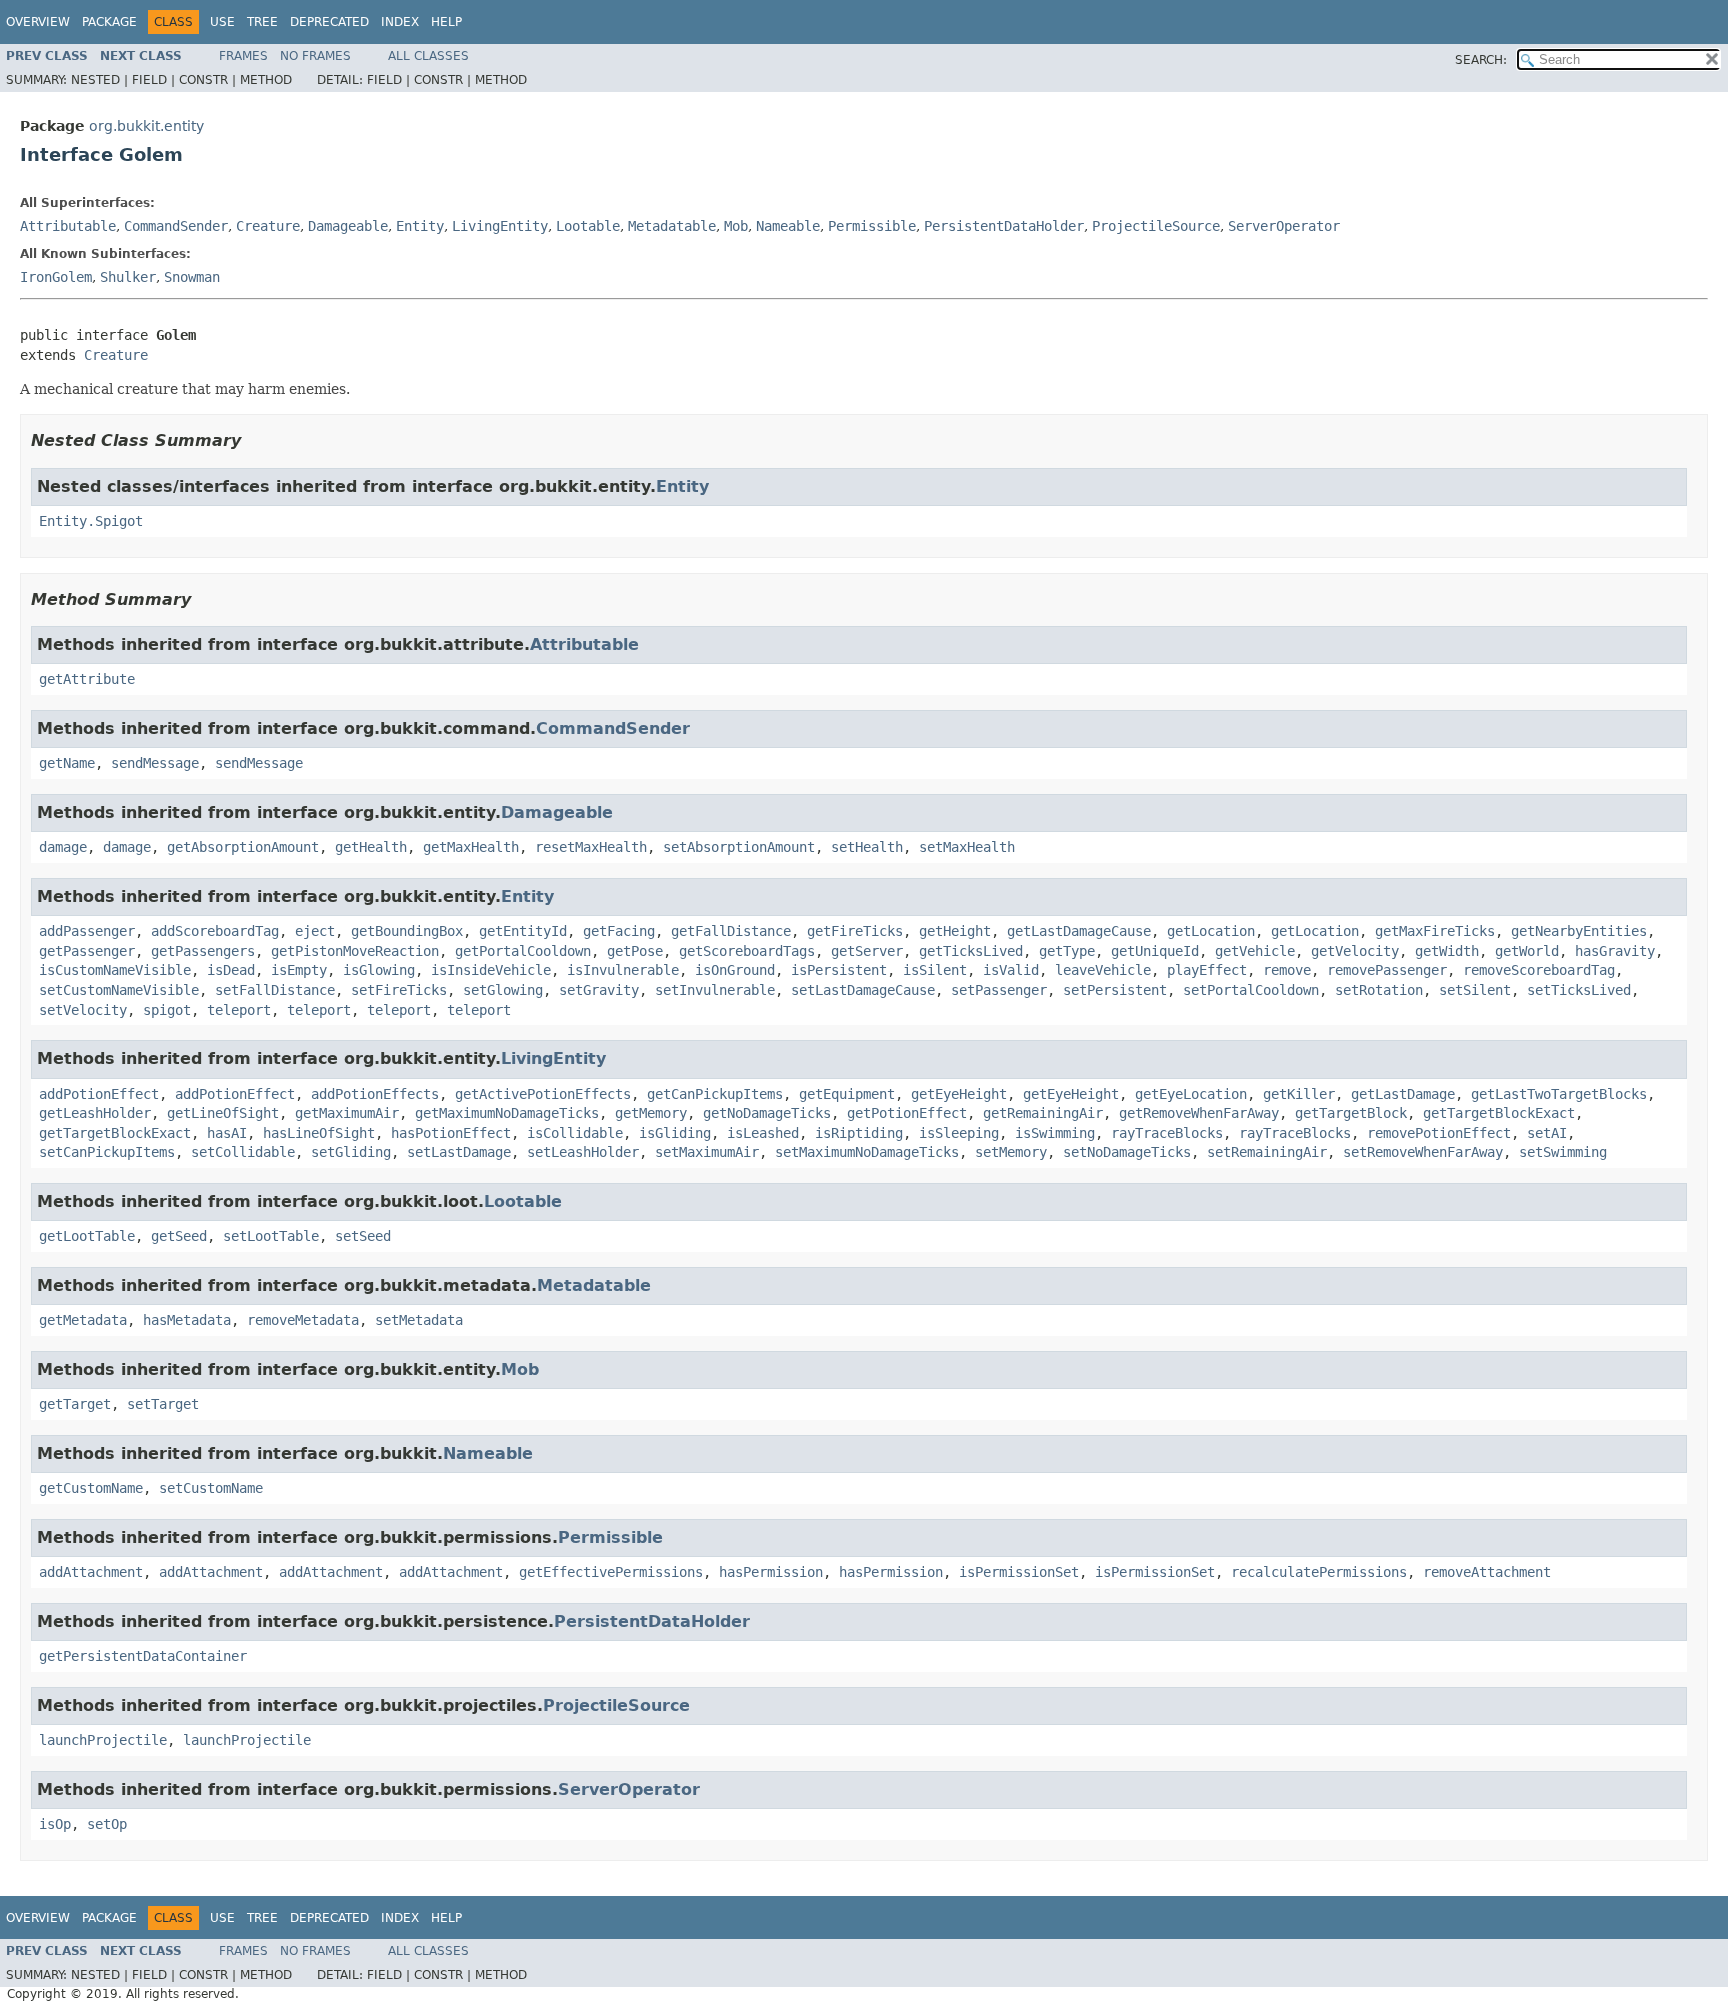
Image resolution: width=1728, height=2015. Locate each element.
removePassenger (1387, 970)
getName (67, 763)
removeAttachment (1487, 1572)
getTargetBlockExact (1499, 1113)
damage (63, 847)
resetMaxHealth (591, 847)
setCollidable (243, 1152)
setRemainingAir (1267, 1152)
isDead (231, 970)
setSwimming (1563, 1152)
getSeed (179, 1236)
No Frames (315, 56)
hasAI (227, 1133)
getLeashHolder (95, 1113)
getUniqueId (1155, 951)
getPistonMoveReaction (355, 951)
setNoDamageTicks (1127, 1152)
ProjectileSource (1156, 226)
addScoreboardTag (215, 931)
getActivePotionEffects (543, 1094)
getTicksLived (971, 951)
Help (446, 22)
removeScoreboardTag (1539, 970)
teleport (239, 1010)
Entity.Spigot (91, 521)
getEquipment (847, 1094)
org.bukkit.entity (146, 126)
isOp (55, 1824)
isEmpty (299, 970)
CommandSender (176, 226)
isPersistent (839, 970)
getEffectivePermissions (611, 1572)
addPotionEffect (99, 1094)
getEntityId (523, 931)
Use (222, 22)
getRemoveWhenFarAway (1199, 1113)
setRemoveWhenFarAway (1423, 1152)
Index (400, 22)
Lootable (588, 226)
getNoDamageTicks (767, 1113)
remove (1287, 970)
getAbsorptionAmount (243, 847)
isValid (1011, 970)
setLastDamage (459, 1152)
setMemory (1011, 1152)
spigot (167, 1010)
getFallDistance (731, 931)
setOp (107, 1824)
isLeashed (763, 1133)
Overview (38, 22)
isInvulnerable (623, 970)
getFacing (619, 931)
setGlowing (503, 990)
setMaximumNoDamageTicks (867, 1152)
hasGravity (1615, 951)
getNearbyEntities (1579, 931)
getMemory (651, 1113)
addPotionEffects (375, 1094)
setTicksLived (1579, 990)
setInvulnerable (715, 990)
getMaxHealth (471, 847)
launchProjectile (103, 1740)
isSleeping (959, 1133)
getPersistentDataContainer (143, 1656)
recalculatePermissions (1319, 1572)
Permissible (872, 226)
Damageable (348, 226)
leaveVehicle (1103, 970)
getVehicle (1255, 951)
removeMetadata (303, 1320)
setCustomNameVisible (119, 990)
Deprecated (329, 22)
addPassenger (87, 931)
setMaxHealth (967, 847)
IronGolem (56, 277)
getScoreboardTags (747, 951)
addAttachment (91, 1572)
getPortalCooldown (523, 951)
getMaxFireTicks (1435, 931)
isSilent (935, 970)
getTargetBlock (1351, 1113)
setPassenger (999, 990)
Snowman (192, 277)
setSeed (363, 1236)
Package (109, 22)
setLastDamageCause (863, 990)
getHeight (955, 931)
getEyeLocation (1191, 1094)
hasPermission (771, 1572)
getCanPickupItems (715, 1094)
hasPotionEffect (451, 1133)
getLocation (1211, 931)
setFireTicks (399, 990)
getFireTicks (855, 931)
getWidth (1447, 951)
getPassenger (87, 951)
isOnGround (735, 970)
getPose (635, 951)
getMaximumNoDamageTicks (507, 1113)
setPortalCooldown (1251, 990)
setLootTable (271, 1236)
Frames (243, 56)
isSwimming (1055, 1133)
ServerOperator (1284, 226)
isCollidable (575, 1133)
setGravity (599, 990)
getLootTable (87, 1236)
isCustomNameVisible (115, 970)
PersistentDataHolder (1004, 226)
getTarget (75, 1404)
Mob (736, 226)
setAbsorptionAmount (739, 847)
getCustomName (91, 1488)
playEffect (1207, 970)
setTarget (163, 1404)
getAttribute (87, 679)
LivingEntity (500, 226)
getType (1067, 951)
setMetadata (419, 1320)
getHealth (371, 847)
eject (315, 931)
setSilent (1475, 990)
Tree (262, 22)
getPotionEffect (907, 1113)
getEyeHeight (959, 1094)
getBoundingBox (407, 931)
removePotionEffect (1439, 1133)
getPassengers (203, 951)
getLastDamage (1403, 1094)
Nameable (788, 226)
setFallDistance (275, 990)
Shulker (128, 277)
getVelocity (1355, 951)
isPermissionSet (1019, 1572)
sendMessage (155, 763)
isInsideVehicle (491, 970)
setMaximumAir (707, 1152)
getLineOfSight (223, 1113)
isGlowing (379, 970)
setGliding (351, 1152)
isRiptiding (859, 1133)
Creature (268, 226)
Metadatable (672, 226)
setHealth (867, 847)
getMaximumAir (347, 1113)
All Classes (428, 56)
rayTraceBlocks (1167, 1133)
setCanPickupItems (107, 1152)
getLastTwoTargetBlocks (1559, 1094)
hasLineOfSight (319, 1133)
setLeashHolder (583, 1152)
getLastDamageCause (1079, 931)
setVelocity (83, 1010)
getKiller (1299, 1094)
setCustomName (211, 1488)
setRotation (1379, 990)
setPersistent (1115, 990)
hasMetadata (187, 1320)
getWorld (1527, 951)
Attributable (68, 226)
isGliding (675, 1133)
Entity (420, 226)
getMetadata (83, 1320)
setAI (1547, 1133)
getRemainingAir (1043, 1113)
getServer (867, 951)
